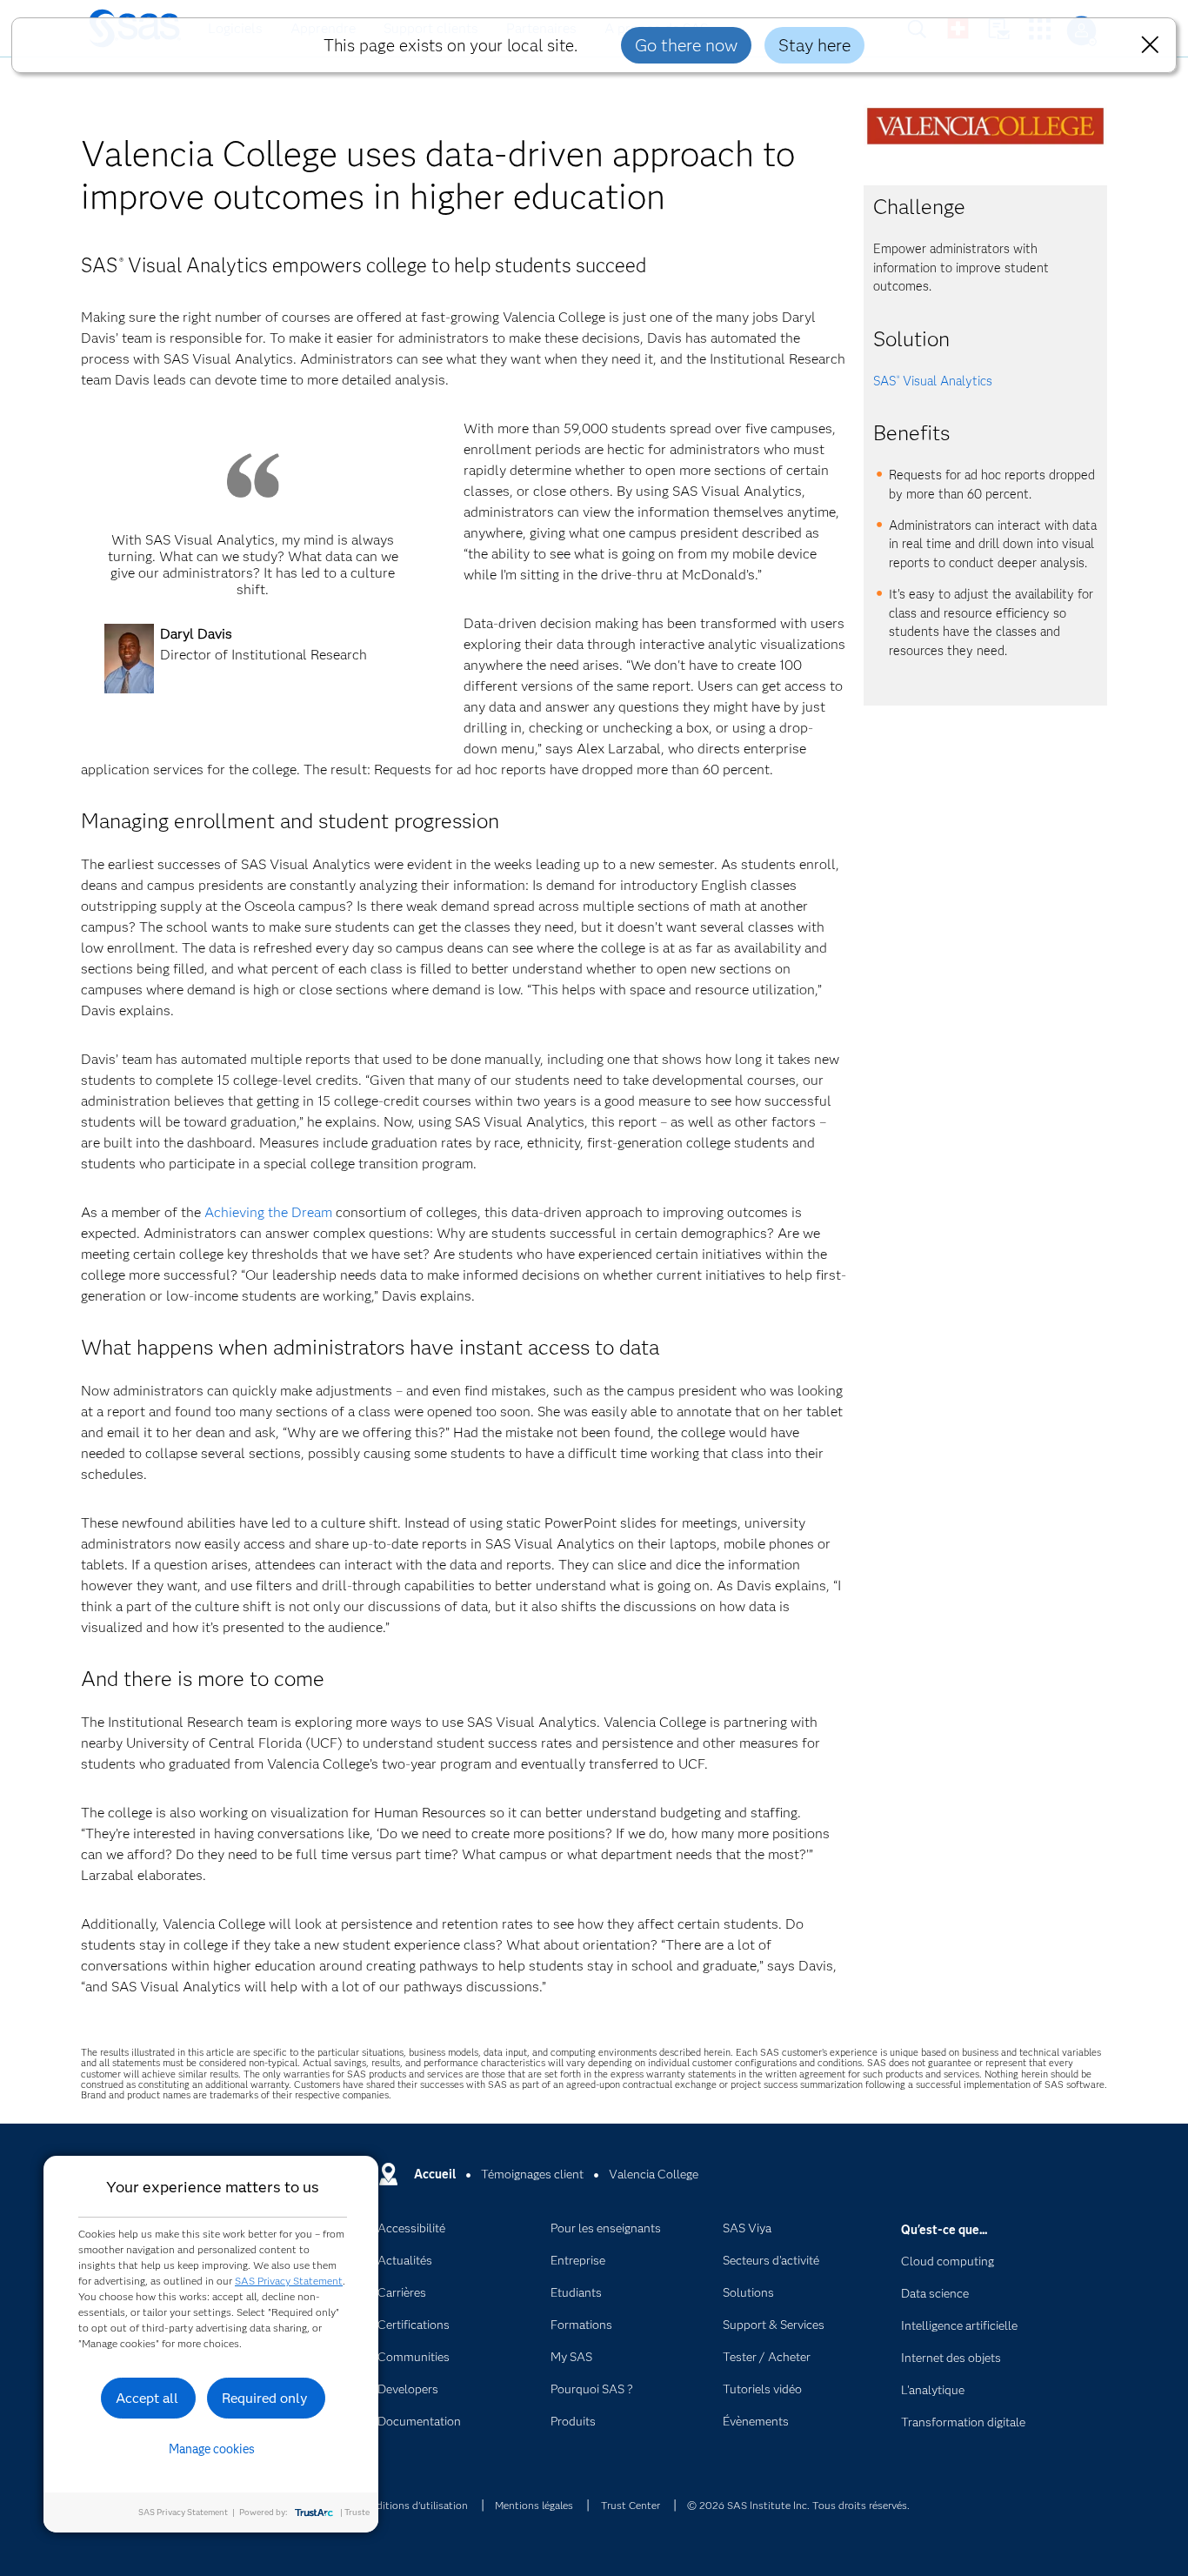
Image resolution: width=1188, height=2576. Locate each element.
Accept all (147, 2398)
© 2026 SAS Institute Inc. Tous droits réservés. (798, 2505)
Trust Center (631, 2505)
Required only (265, 2398)
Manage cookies (212, 2449)
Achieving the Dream (268, 1212)
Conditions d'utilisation (413, 2505)
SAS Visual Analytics (933, 381)
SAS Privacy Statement (289, 2281)
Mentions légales (534, 2505)
